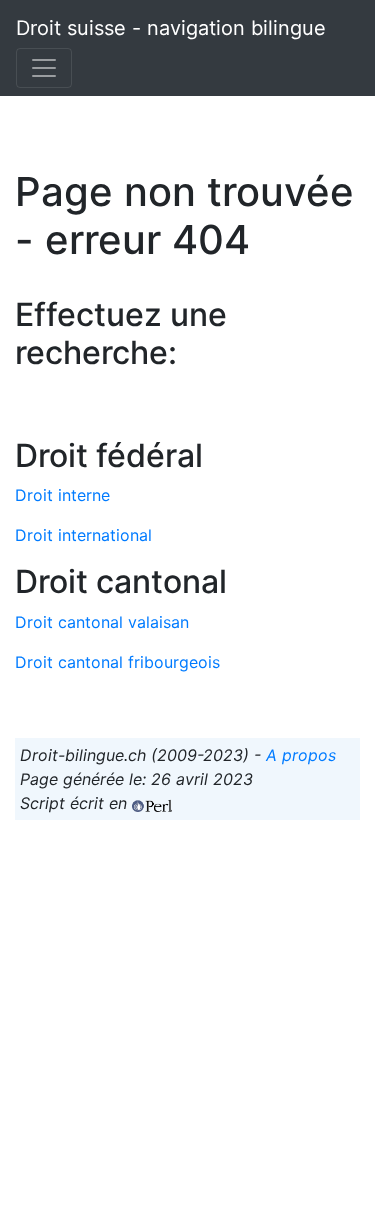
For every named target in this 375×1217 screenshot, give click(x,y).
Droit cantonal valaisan (102, 622)
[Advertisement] (187, 1023)
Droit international (83, 535)
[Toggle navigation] (44, 68)
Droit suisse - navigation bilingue (171, 28)
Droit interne (62, 495)
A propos (301, 755)
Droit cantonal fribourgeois (117, 662)
